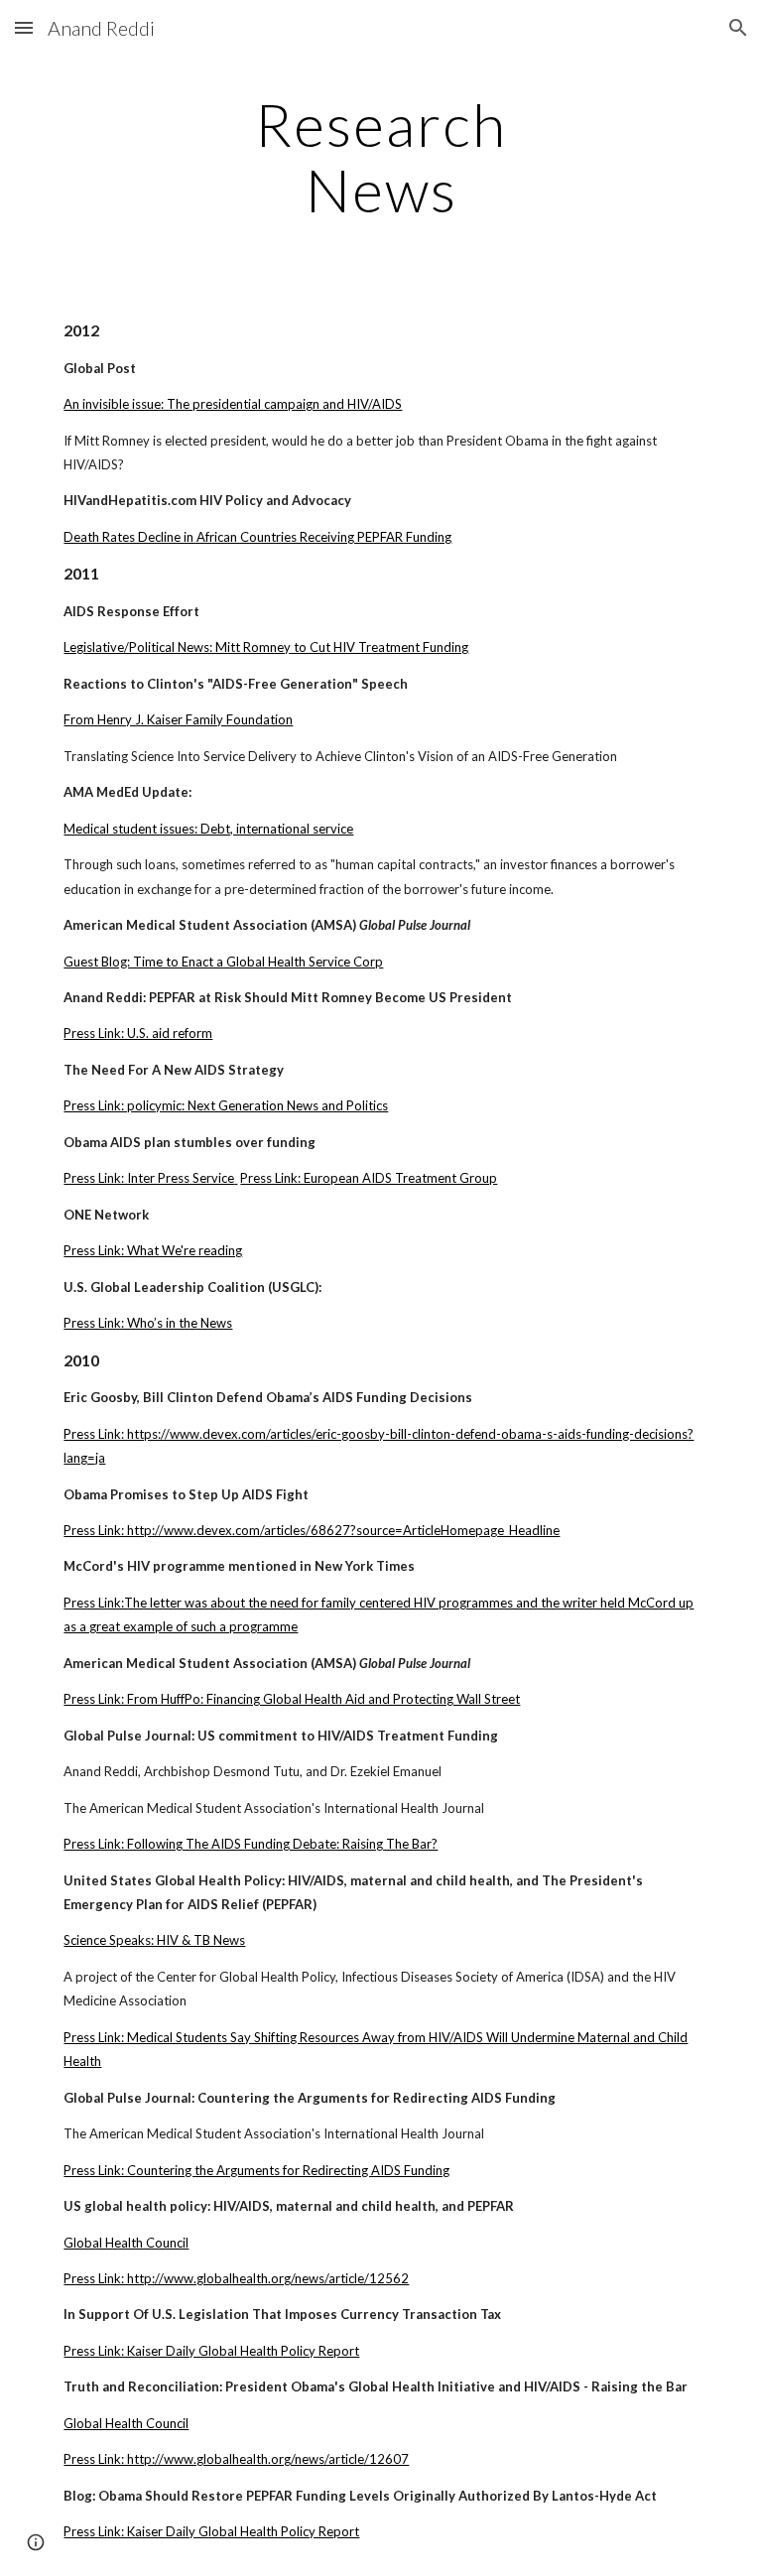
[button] (24, 27)
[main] (381, 157)
